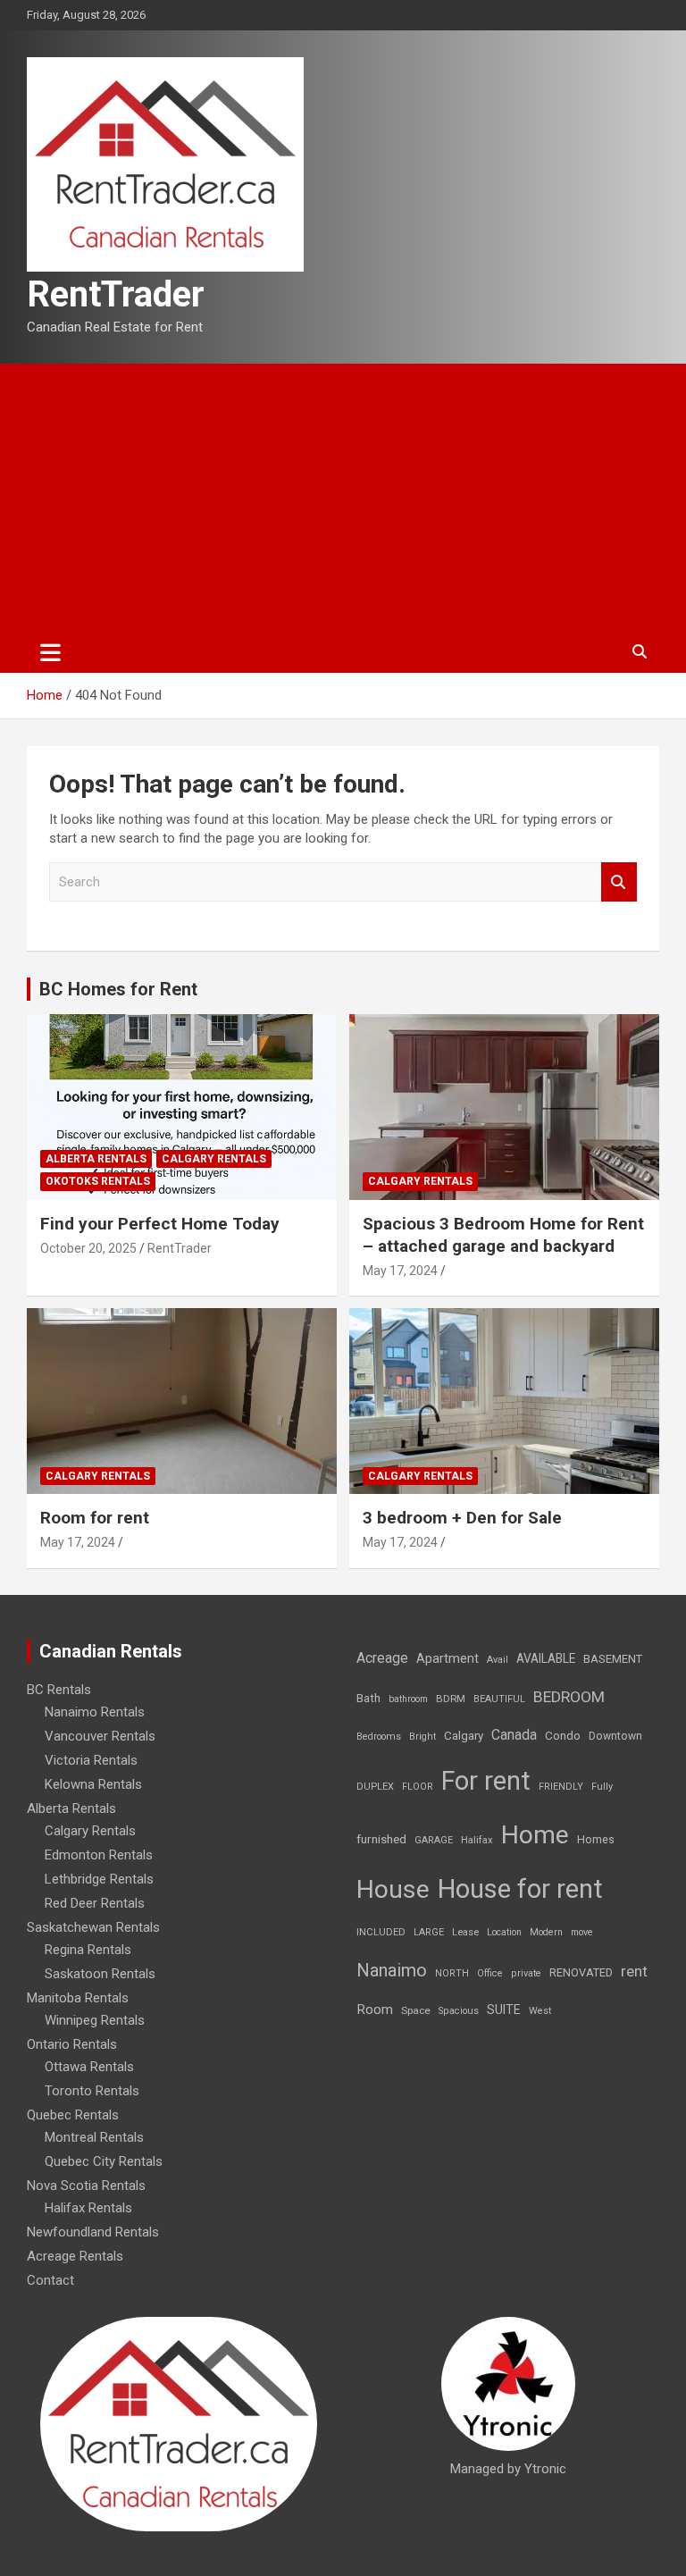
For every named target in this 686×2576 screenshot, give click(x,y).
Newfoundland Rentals (93, 2232)
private (526, 1973)
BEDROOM (569, 1697)
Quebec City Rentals (104, 2161)
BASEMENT (613, 1659)
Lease (465, 1932)
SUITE (504, 2010)
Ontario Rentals (72, 2044)
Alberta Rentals (96, 1159)
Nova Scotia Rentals (86, 2186)
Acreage (382, 1658)
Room (375, 2010)
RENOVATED (581, 1972)
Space (416, 2010)
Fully (602, 1787)
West (540, 2011)
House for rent (520, 1889)
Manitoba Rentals (78, 1998)
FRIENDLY (561, 1787)
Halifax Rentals (88, 2208)
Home (535, 1835)
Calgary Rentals (214, 1159)
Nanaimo (392, 1970)
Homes (596, 1839)
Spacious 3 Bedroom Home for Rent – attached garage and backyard (503, 1235)
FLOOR (418, 1787)
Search (619, 882)
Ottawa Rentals (89, 2067)
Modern (546, 1932)
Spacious (459, 2011)
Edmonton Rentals (99, 1855)
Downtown (615, 1736)
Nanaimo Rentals (95, 1712)
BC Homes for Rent (118, 989)
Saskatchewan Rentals (93, 1927)
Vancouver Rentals (100, 1736)
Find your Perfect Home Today (160, 1224)
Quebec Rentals (73, 2115)
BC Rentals (59, 1690)
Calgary (464, 1735)
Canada (514, 1735)
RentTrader (116, 294)
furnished (381, 1839)
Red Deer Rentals (95, 1903)
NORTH (452, 1973)
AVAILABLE (546, 1658)
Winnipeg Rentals (95, 2020)
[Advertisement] (343, 498)
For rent (486, 1781)
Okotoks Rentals (98, 1181)
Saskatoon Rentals (100, 1974)
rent (634, 1971)
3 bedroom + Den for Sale (462, 1518)
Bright (422, 1737)
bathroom (408, 1699)
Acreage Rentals (75, 2256)
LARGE (429, 1932)
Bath (368, 1698)
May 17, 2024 (400, 1271)
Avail (498, 1660)
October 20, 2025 (88, 1248)
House (393, 1889)
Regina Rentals (88, 1950)
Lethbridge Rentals (99, 1879)
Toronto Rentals (92, 2091)
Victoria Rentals (91, 1760)
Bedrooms (379, 1737)
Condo (563, 1735)
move (582, 1932)
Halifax (477, 1840)
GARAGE (434, 1840)
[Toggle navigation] (50, 652)
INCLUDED (381, 1932)
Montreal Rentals (94, 2137)
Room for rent (95, 1518)
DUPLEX (375, 1787)
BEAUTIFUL (499, 1699)
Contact (50, 2280)
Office (490, 1973)
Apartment (448, 1659)
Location (504, 1932)
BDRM (451, 1699)
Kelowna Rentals (93, 1784)
